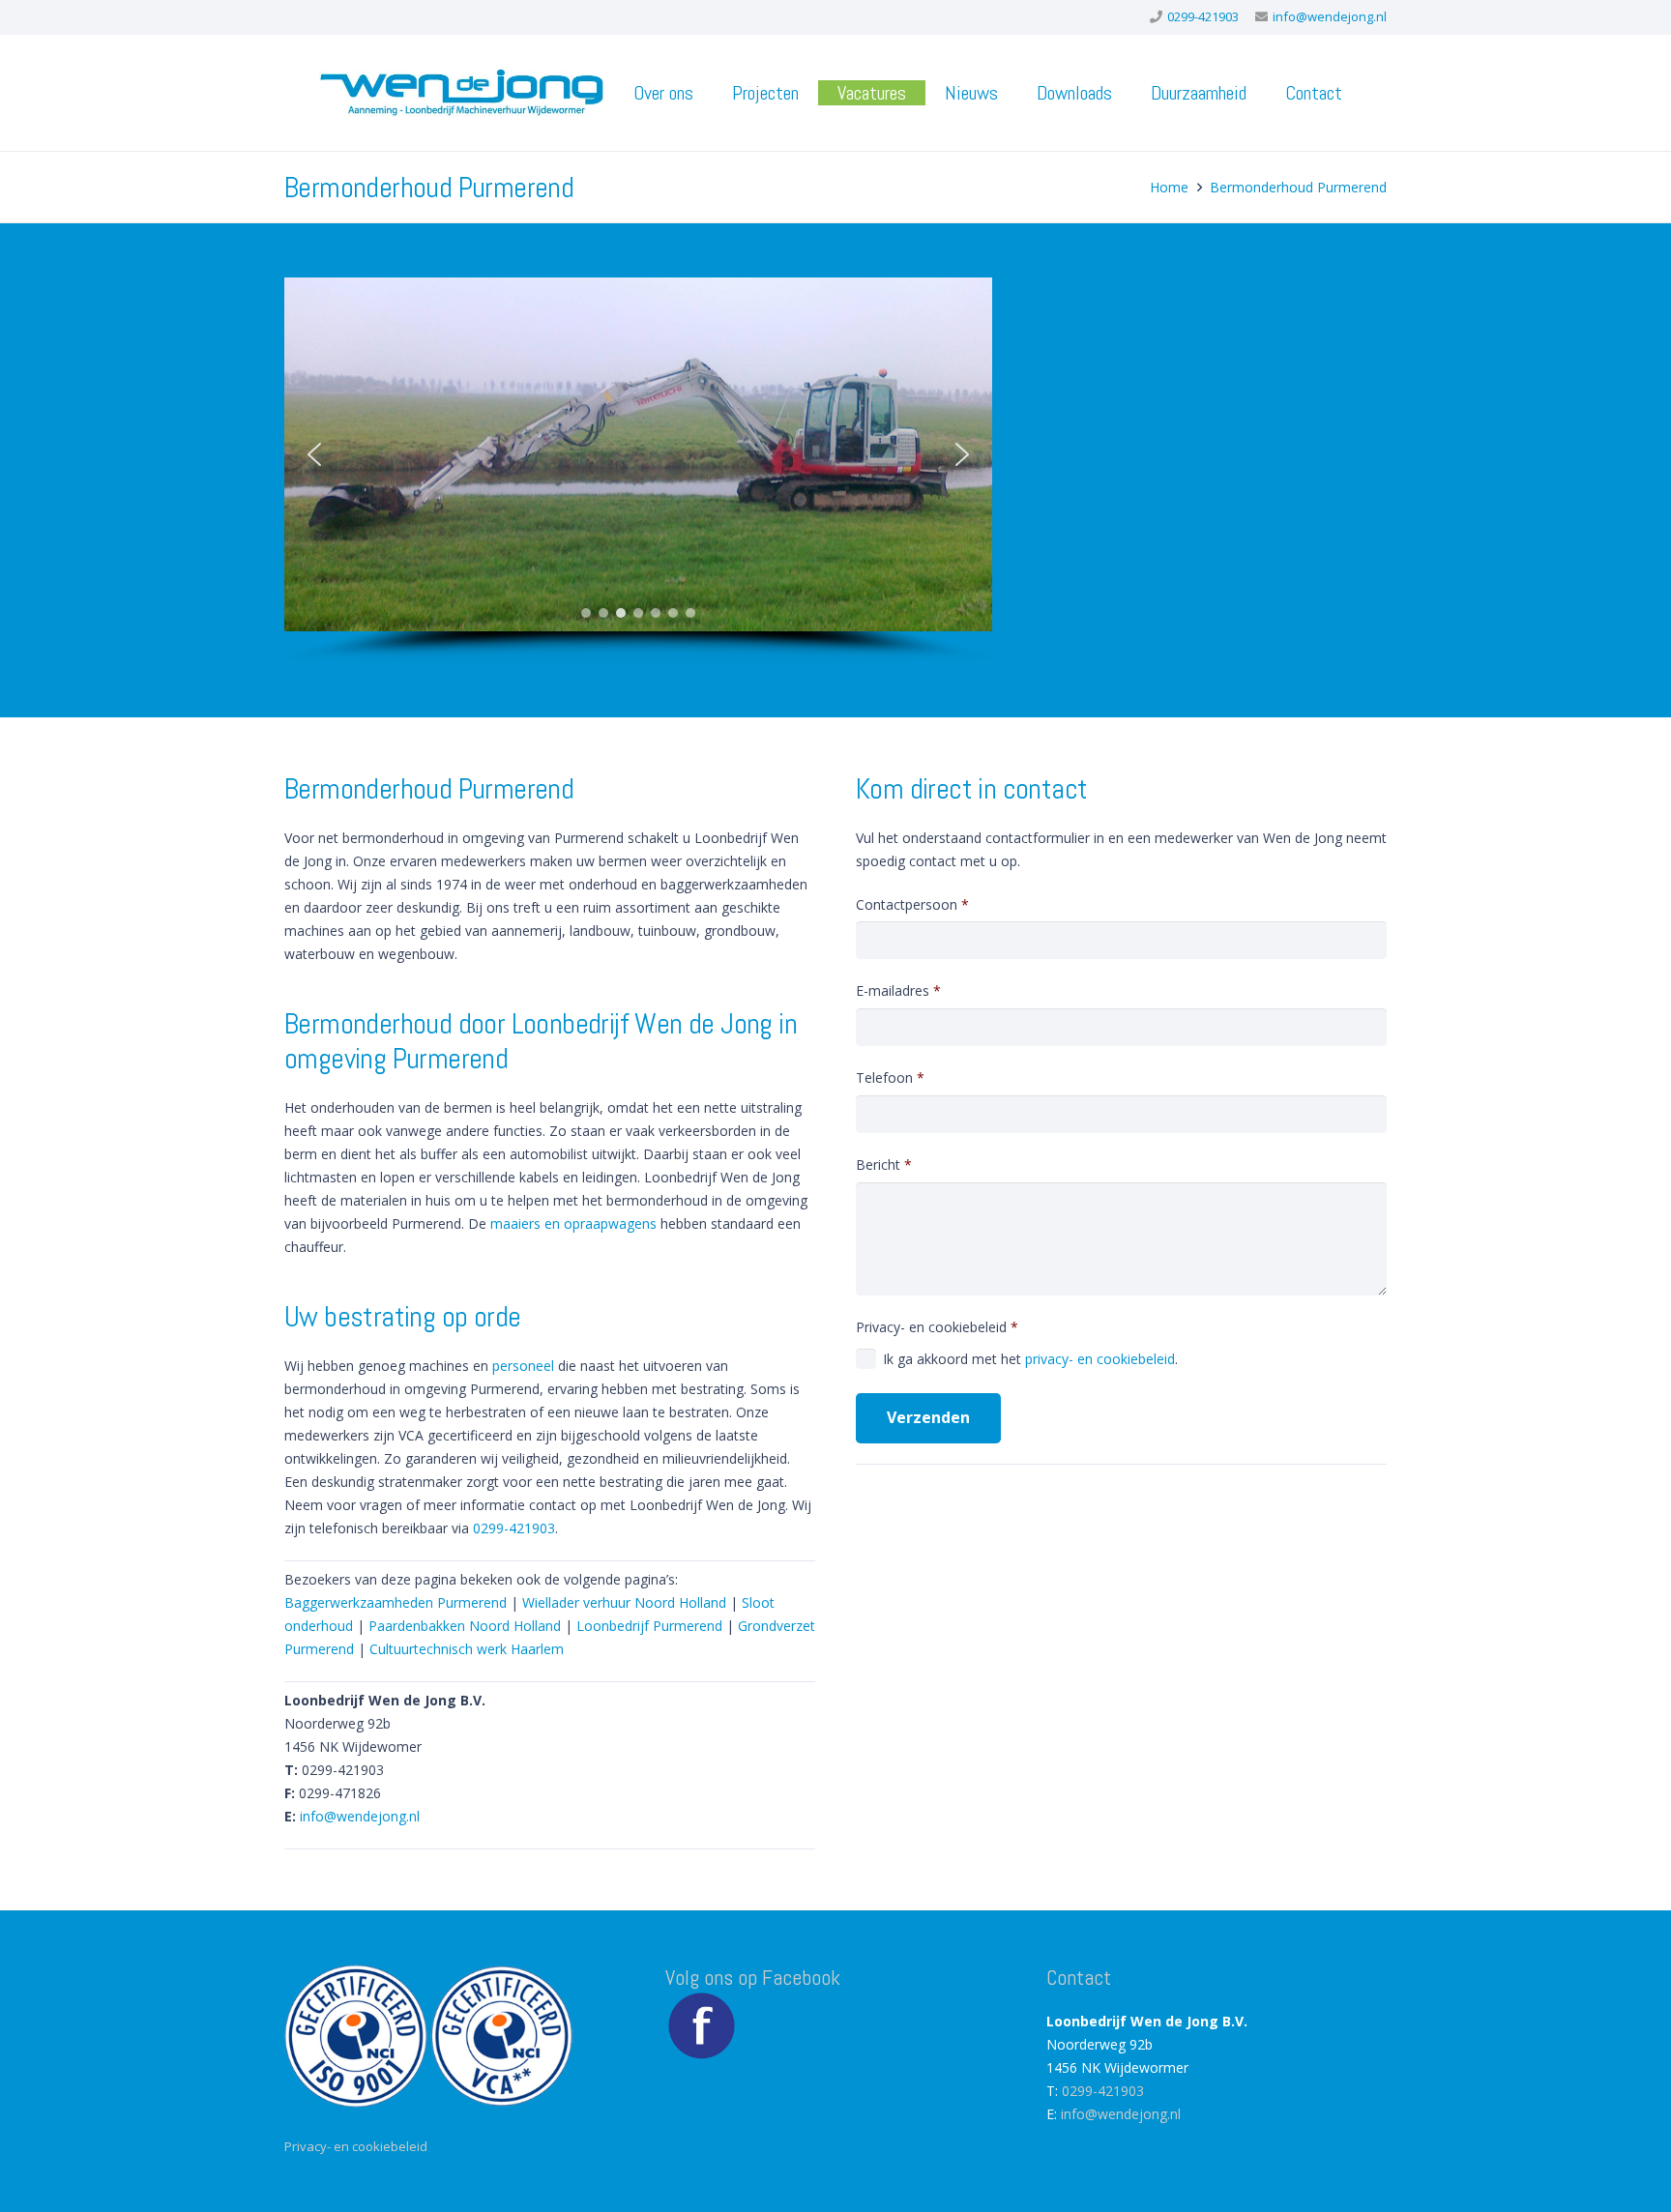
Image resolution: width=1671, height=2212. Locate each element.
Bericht (884, 1164)
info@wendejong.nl (360, 1816)
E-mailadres (898, 990)
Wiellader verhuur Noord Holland (624, 1602)
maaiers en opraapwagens (573, 1223)
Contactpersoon (912, 904)
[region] (638, 470)
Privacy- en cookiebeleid (1017, 1342)
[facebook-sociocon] (702, 2026)
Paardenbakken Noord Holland (465, 1626)
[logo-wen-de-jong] (462, 93)
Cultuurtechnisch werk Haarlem (467, 1649)
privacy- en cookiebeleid (1100, 1359)
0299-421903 (514, 1528)
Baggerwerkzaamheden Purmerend (396, 1602)
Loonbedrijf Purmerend (649, 1626)
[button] (711, 93)
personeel (523, 1366)
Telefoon (890, 1077)
